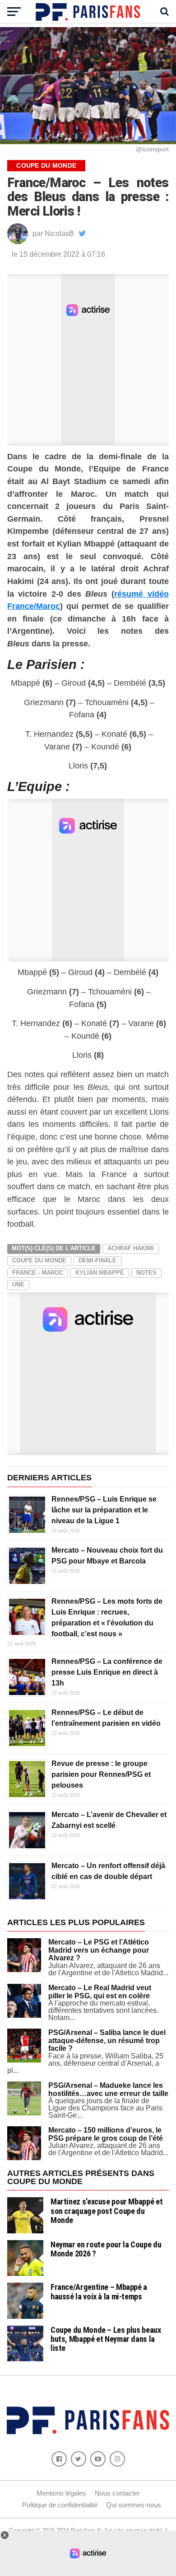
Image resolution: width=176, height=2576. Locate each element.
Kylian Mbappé (100, 1273)
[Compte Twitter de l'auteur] (82, 234)
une (18, 1284)
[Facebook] (59, 2459)
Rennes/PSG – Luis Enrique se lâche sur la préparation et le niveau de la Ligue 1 (104, 1510)
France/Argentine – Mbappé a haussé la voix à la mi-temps (99, 2291)
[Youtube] (98, 2459)
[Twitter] (79, 2459)
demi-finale (97, 1260)
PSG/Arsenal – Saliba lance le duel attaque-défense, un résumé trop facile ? (107, 2040)
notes (146, 1273)
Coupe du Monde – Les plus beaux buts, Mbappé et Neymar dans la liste (106, 2339)
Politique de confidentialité (60, 2505)
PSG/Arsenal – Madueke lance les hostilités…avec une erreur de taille (108, 2089)
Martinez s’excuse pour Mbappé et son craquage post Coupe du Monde (107, 2211)
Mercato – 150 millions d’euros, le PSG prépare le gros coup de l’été (106, 2134)
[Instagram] (117, 2459)
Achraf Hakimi (131, 1248)
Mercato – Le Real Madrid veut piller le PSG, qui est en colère (100, 1992)
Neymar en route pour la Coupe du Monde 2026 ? (106, 2249)
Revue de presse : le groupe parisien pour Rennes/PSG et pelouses (101, 1774)
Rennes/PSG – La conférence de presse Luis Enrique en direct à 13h (107, 1672)
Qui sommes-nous (134, 2505)
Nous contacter (117, 2493)
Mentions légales (61, 2493)
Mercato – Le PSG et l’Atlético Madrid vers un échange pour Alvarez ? (99, 1950)
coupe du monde (39, 1260)
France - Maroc (38, 1273)
